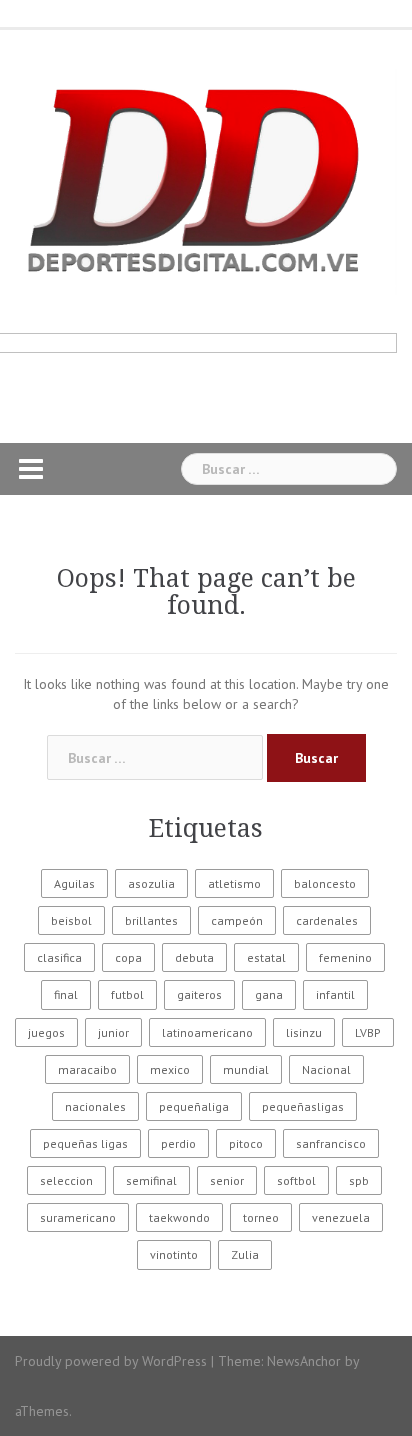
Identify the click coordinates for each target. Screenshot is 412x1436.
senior (227, 1180)
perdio (178, 1143)
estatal (266, 957)
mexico (170, 1069)
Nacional (326, 1069)
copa (128, 957)
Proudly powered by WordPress (111, 1361)
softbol (296, 1180)
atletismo (234, 883)
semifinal (151, 1180)
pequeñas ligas (85, 1143)
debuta (194, 957)
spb (359, 1180)
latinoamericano (207, 1032)
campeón (237, 920)
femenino (345, 957)
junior (113, 1032)
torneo (261, 1217)
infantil (335, 994)
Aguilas (74, 883)
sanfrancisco (331, 1143)
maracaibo (87, 1069)
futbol (127, 994)
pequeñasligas (303, 1106)
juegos (46, 1032)
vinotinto (174, 1254)
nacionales (95, 1106)
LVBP (368, 1032)
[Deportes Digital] (206, 179)
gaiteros (199, 994)
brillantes (151, 920)
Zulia (245, 1254)
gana (269, 994)
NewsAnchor (304, 1361)
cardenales (327, 920)
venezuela (341, 1217)
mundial (246, 1069)
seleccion (66, 1180)
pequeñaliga (194, 1106)
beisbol (71, 920)
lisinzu (304, 1032)
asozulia (151, 883)
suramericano (78, 1217)
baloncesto (325, 883)
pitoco (246, 1143)
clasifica (59, 957)
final (66, 994)
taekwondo (179, 1217)
